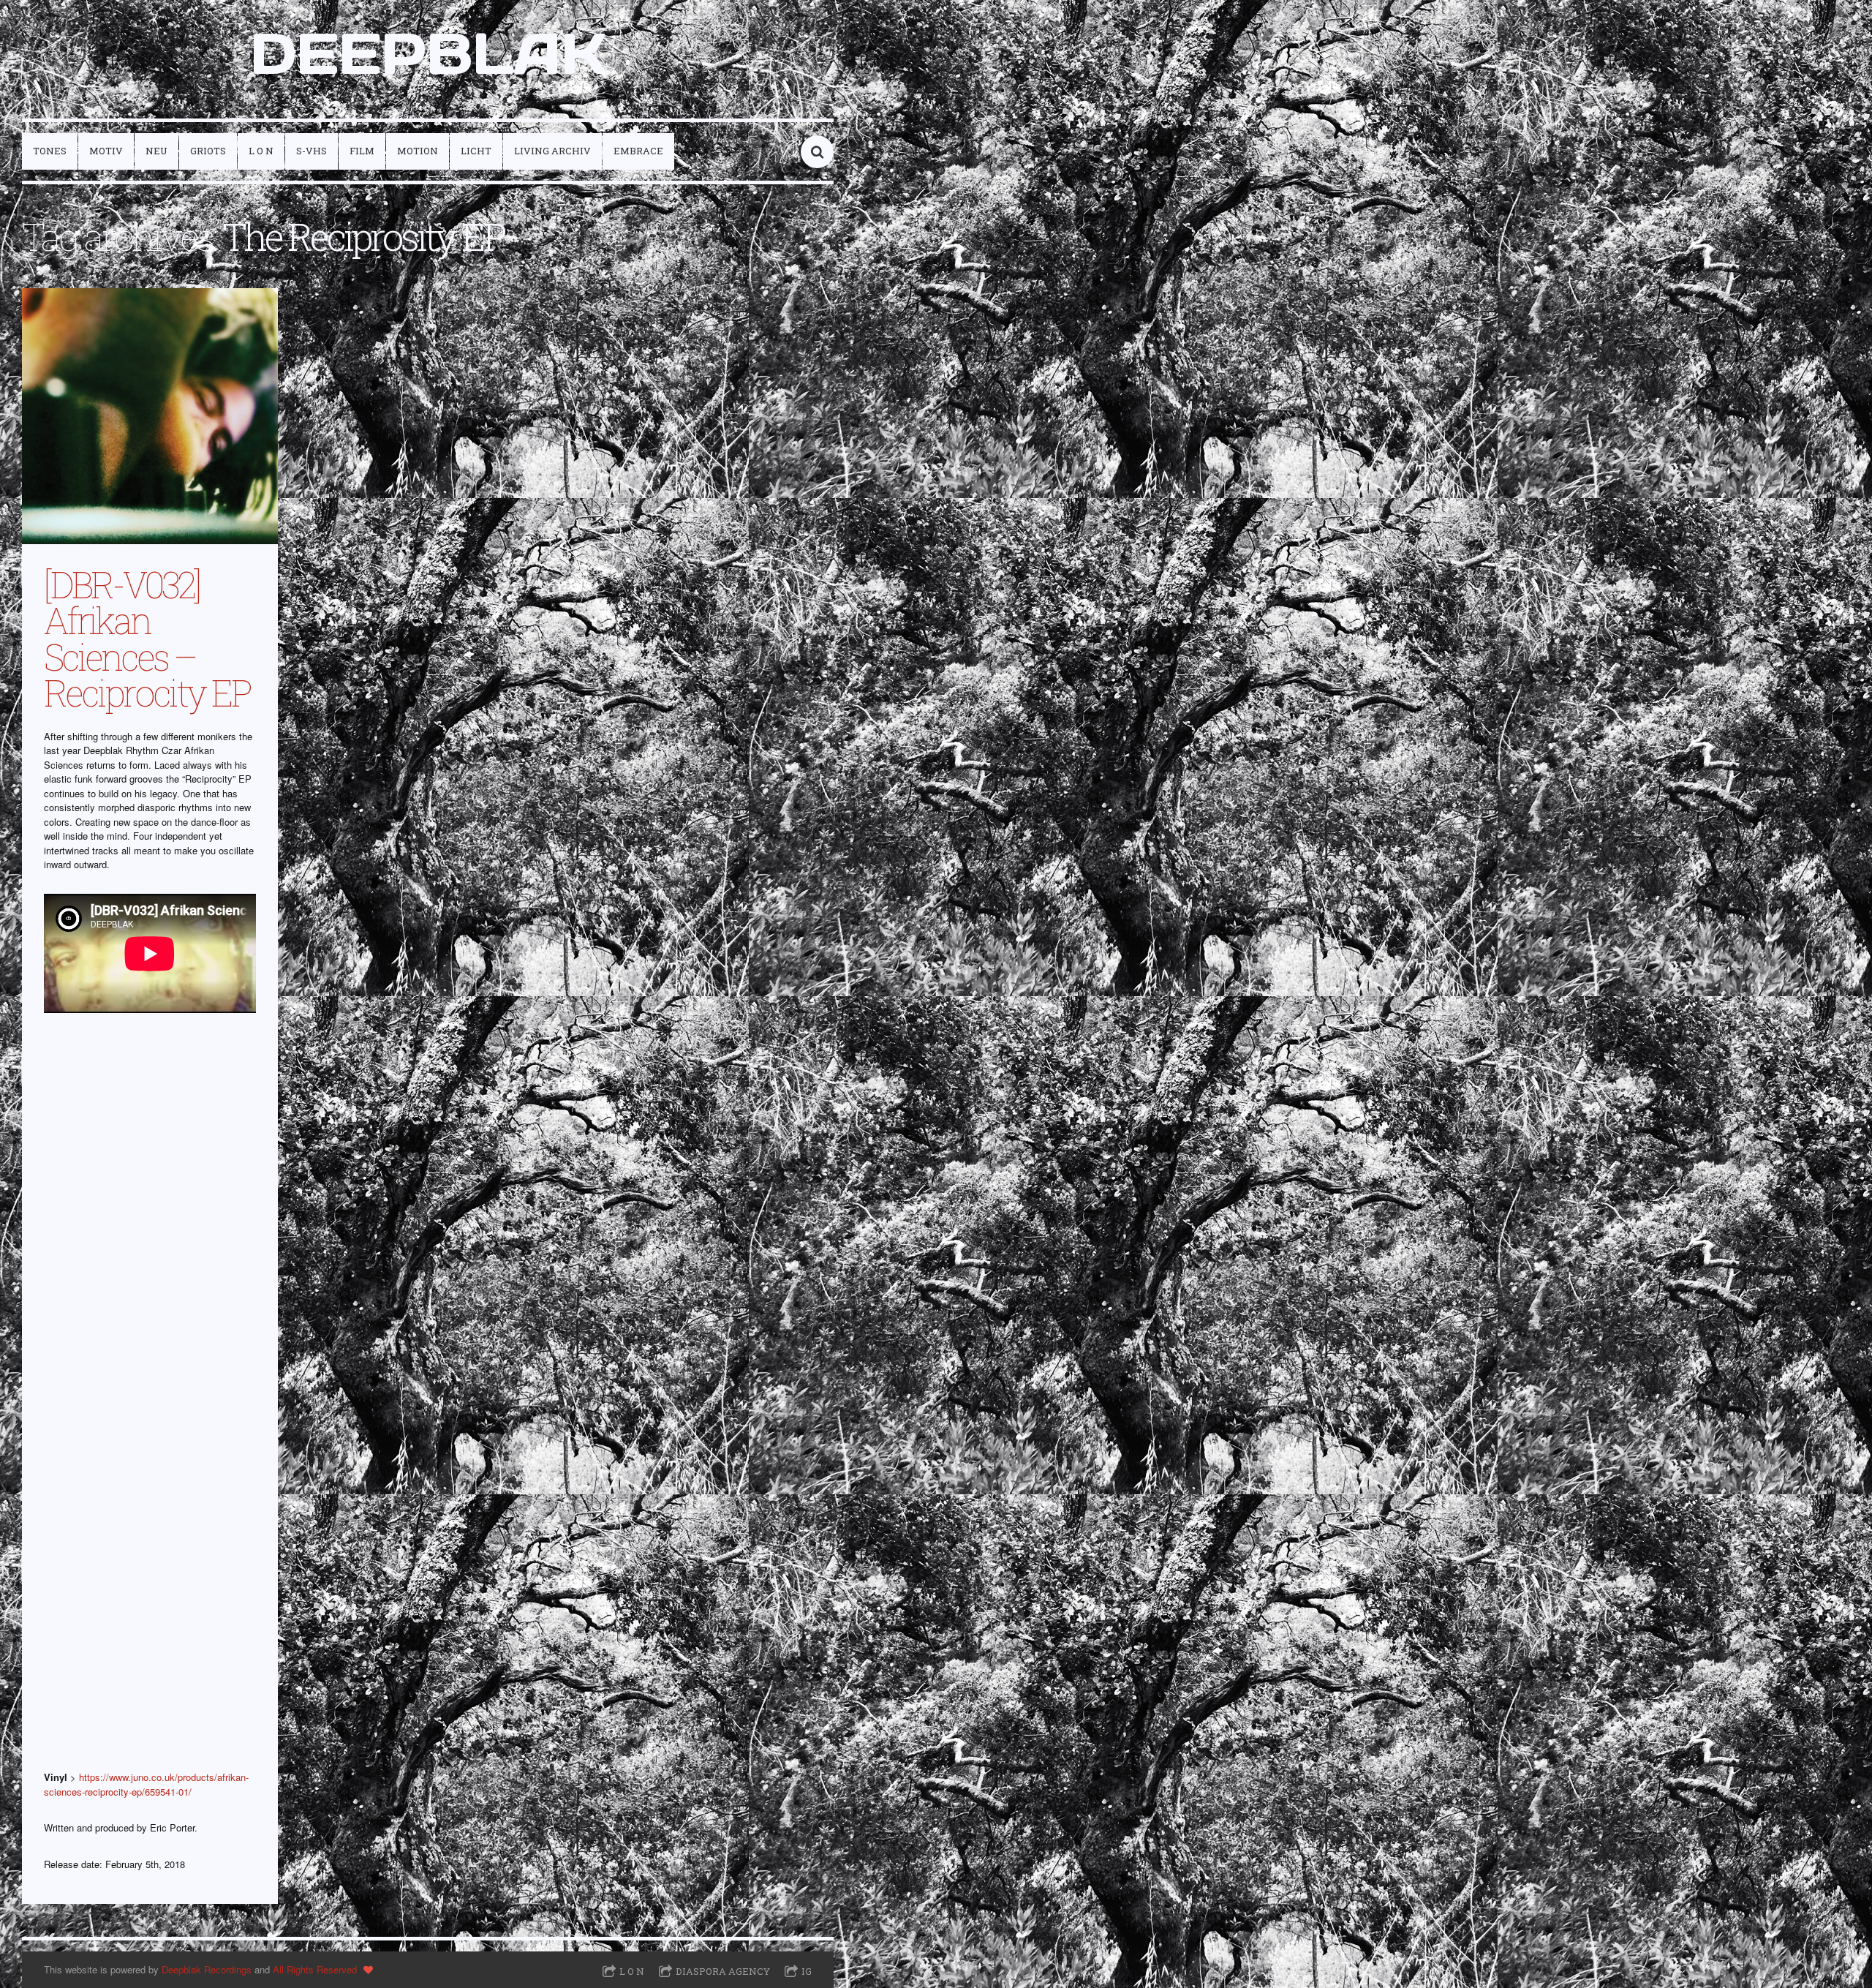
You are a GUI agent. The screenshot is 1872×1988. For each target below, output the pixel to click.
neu (156, 151)
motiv (106, 151)
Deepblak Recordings (207, 1969)
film (362, 151)
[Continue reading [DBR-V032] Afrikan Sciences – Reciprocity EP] (150, 416)
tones (50, 151)
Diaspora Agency (723, 1971)
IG (807, 1971)
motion (418, 151)
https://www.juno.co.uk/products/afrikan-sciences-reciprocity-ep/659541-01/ (146, 1784)
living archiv (552, 151)
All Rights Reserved (315, 1969)
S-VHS (312, 151)
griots (208, 151)
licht (476, 151)
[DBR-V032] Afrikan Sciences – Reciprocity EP (147, 638)
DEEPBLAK (428, 53)
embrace (638, 151)
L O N (261, 151)
